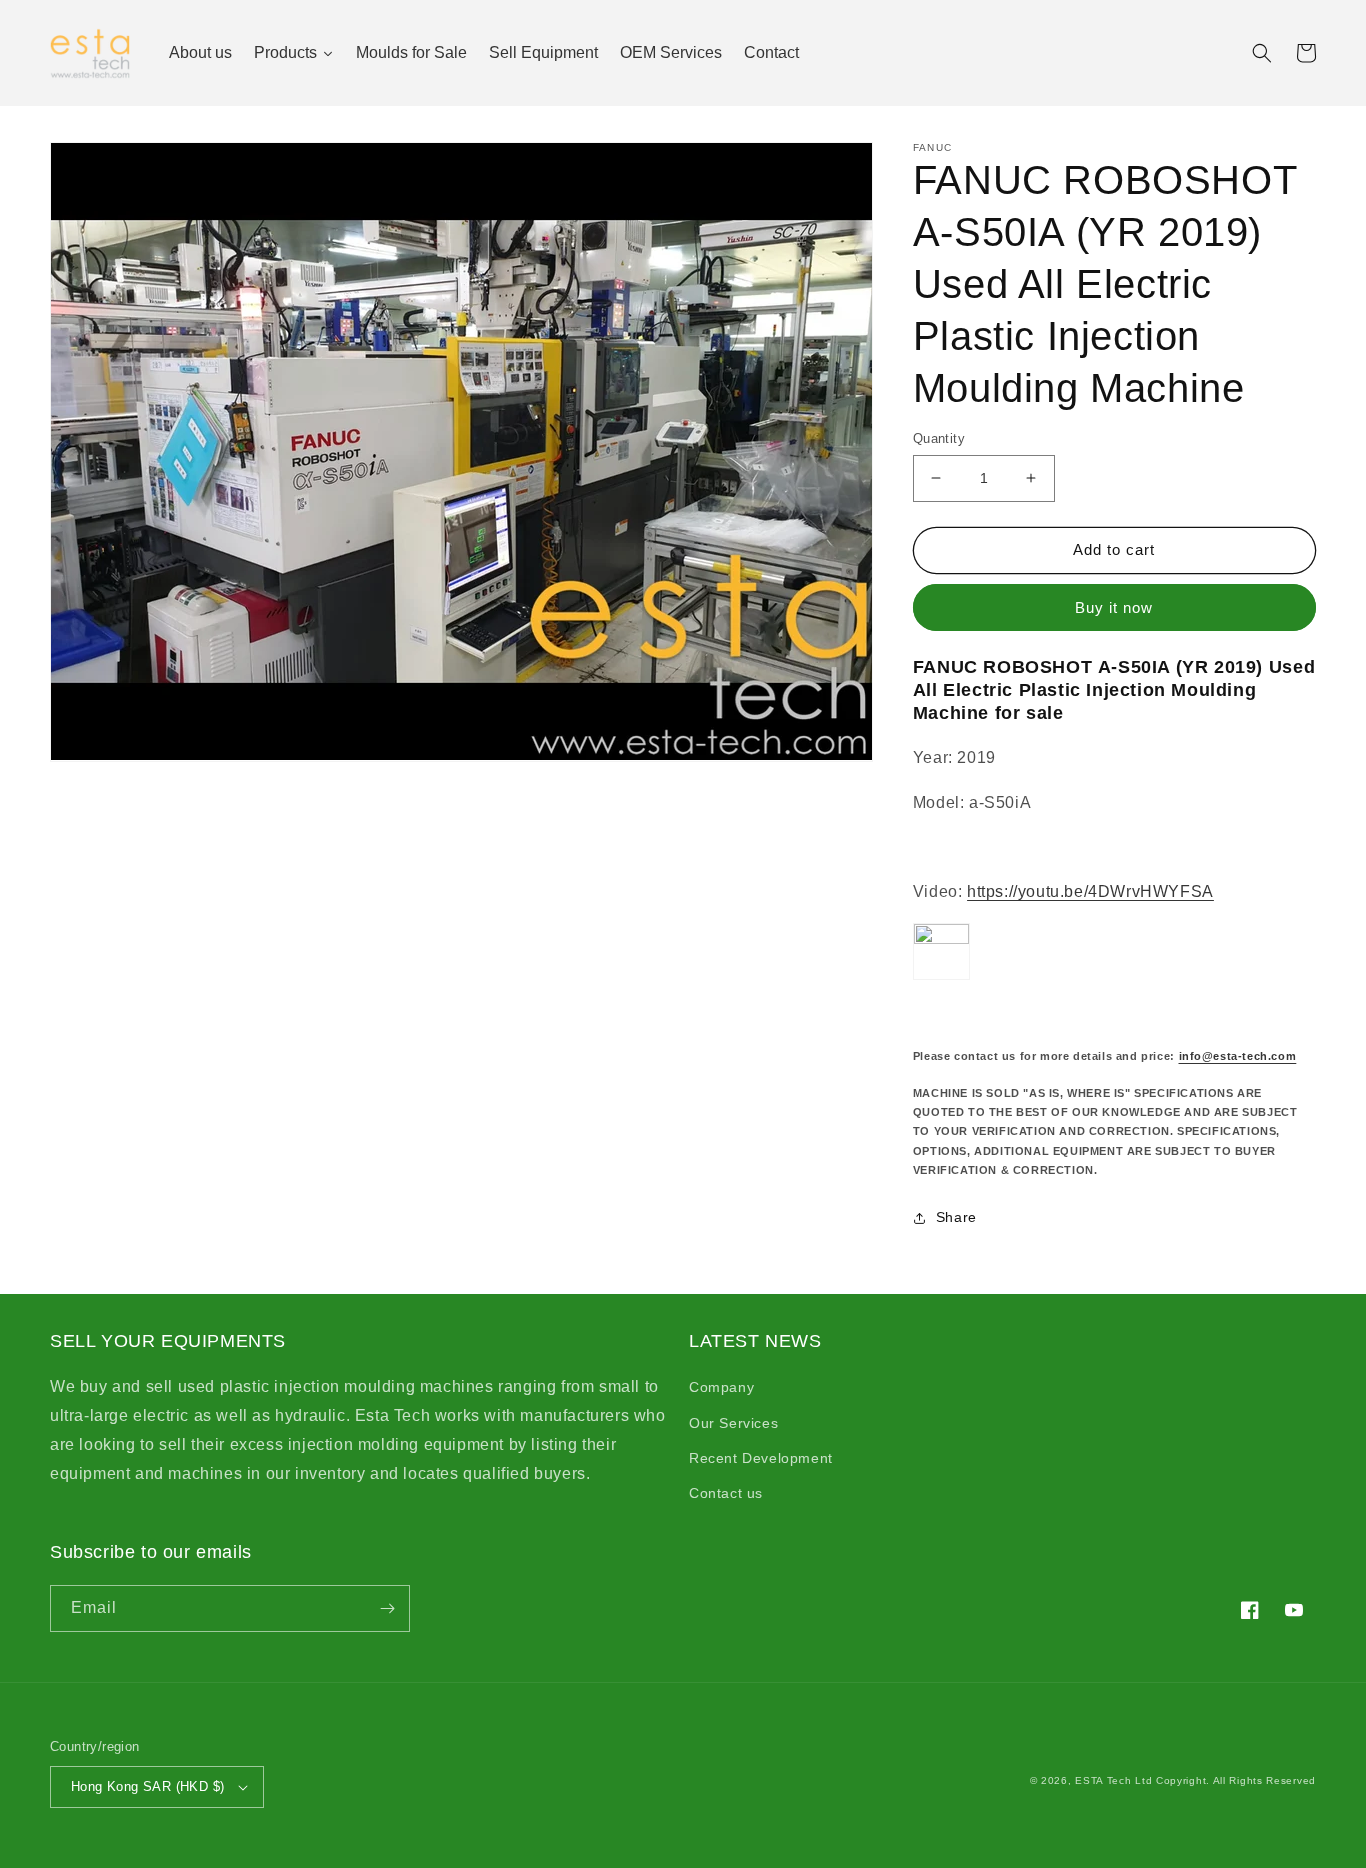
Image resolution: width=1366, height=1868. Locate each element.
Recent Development (761, 1458)
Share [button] (956, 1217)
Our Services (733, 1423)
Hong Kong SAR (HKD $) (147, 1786)
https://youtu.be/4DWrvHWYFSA (1090, 891)
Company (721, 1387)
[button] (1262, 53)
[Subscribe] (387, 1608)
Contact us (726, 1493)
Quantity (939, 438)
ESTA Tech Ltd (1113, 1780)
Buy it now (1114, 607)
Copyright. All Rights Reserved (1236, 1780)
